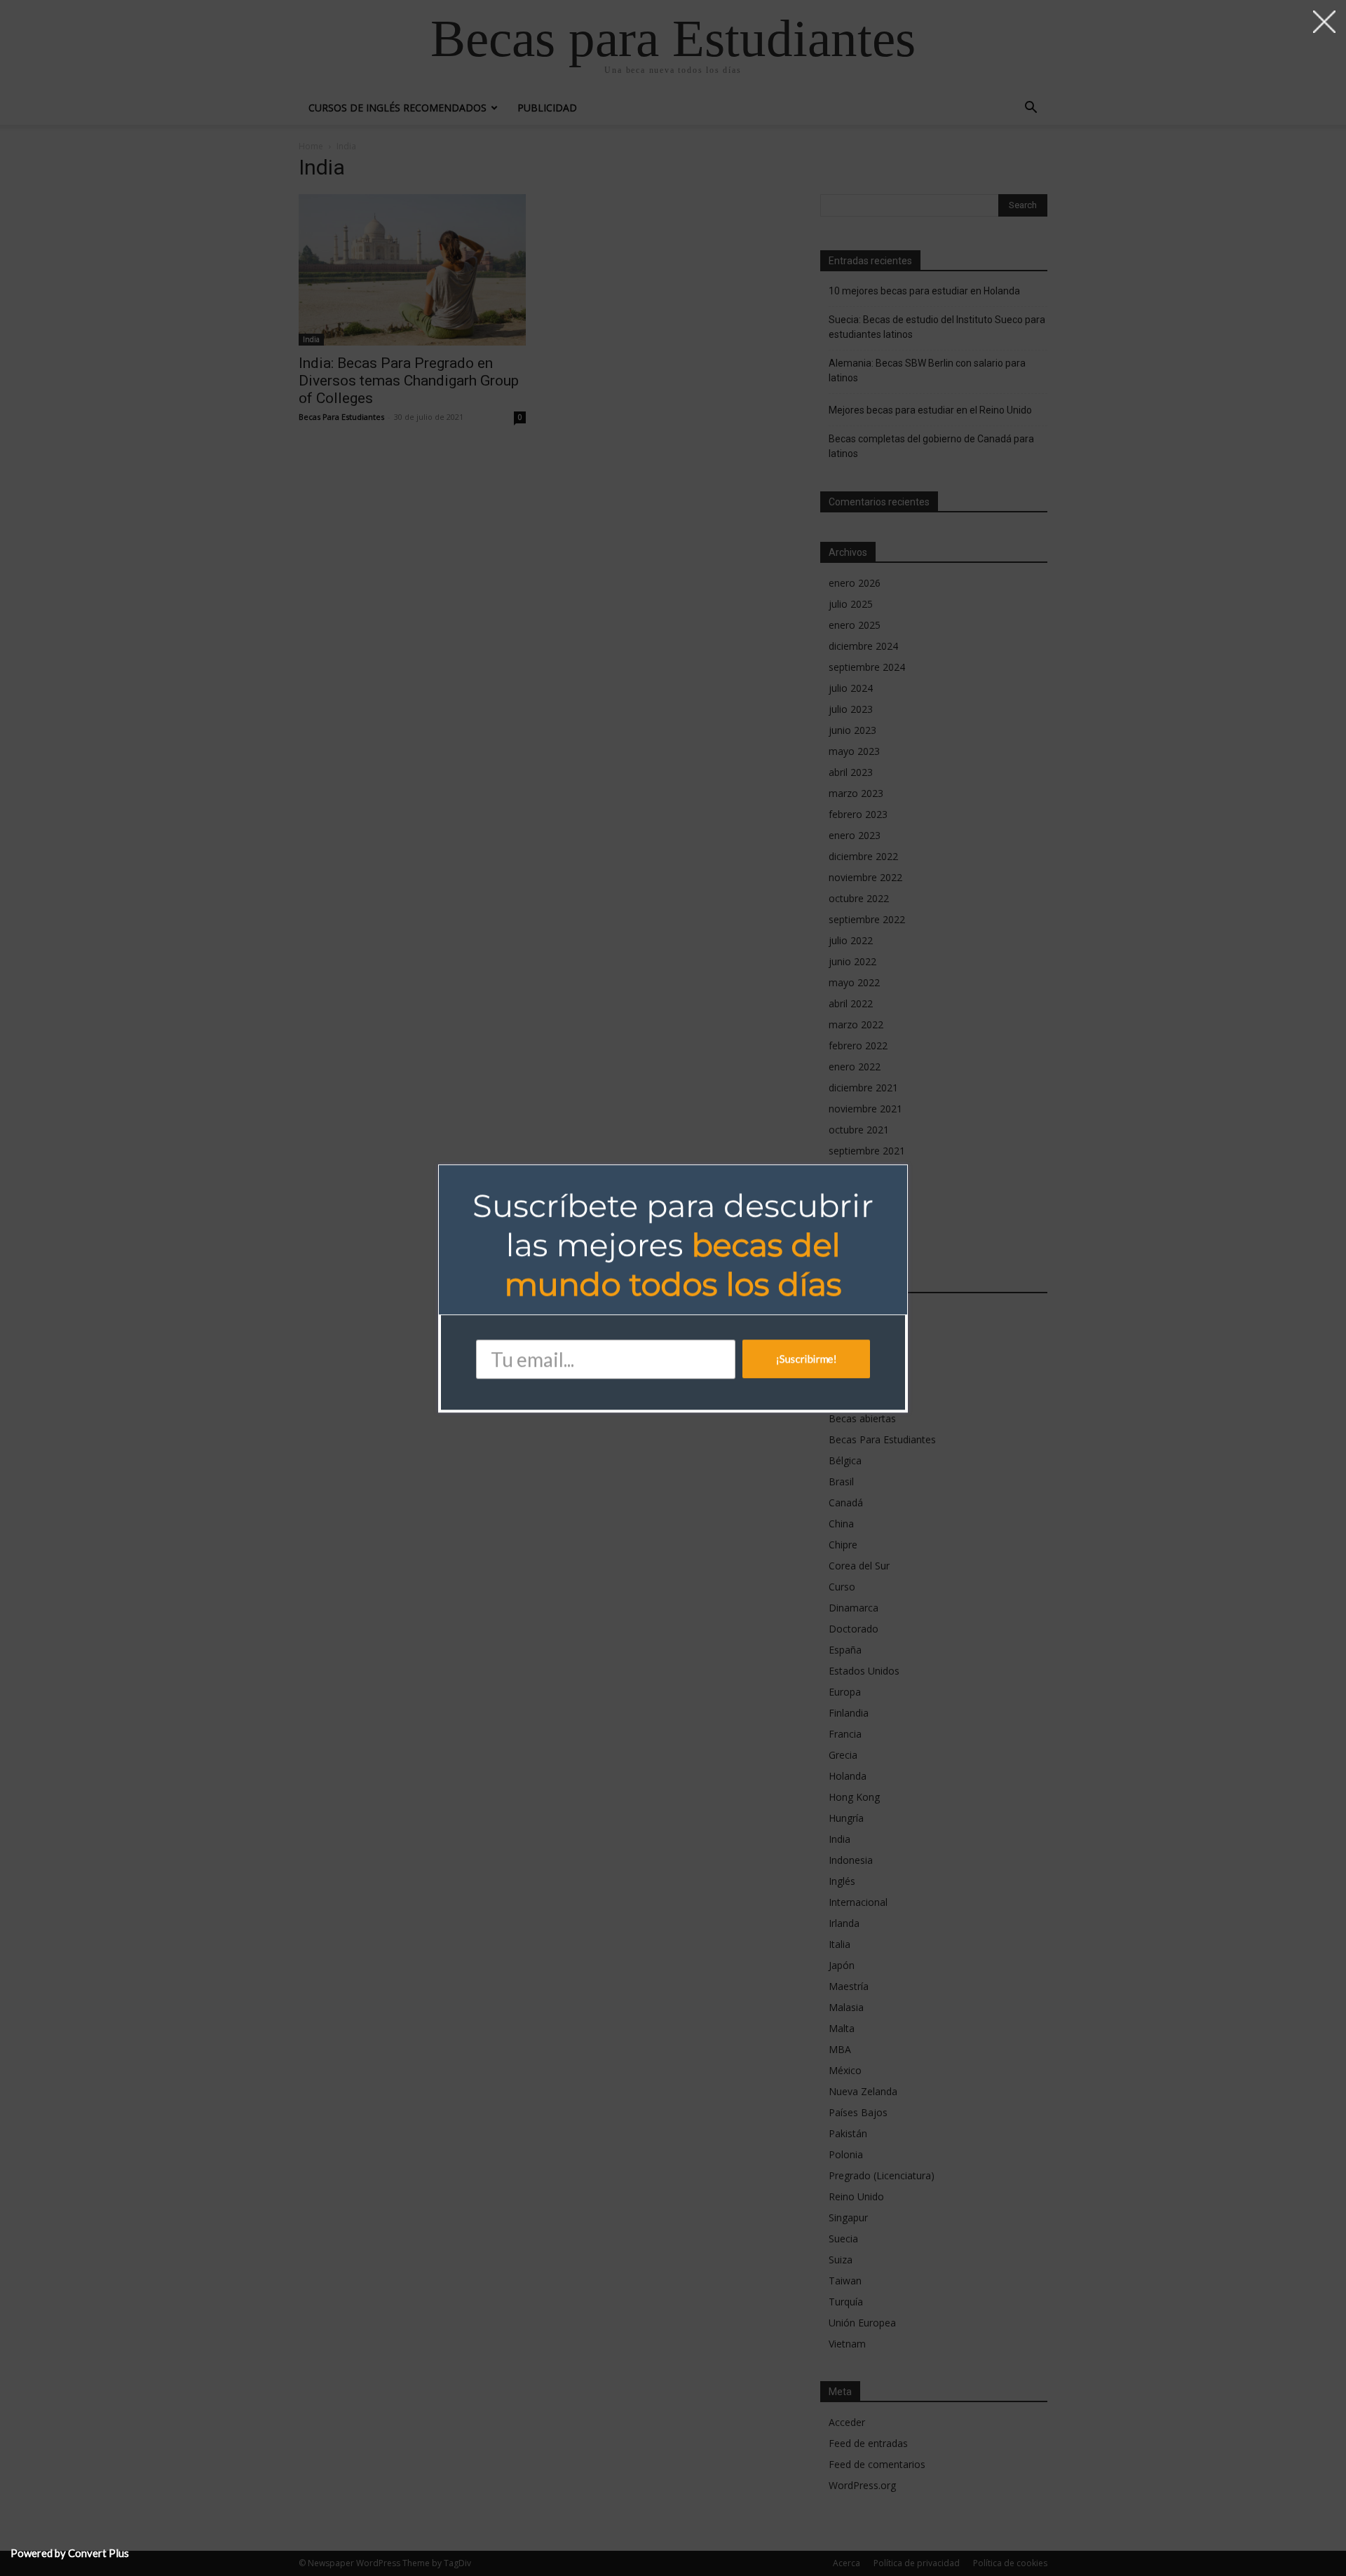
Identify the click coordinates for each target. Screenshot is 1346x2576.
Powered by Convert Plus (70, 2553)
